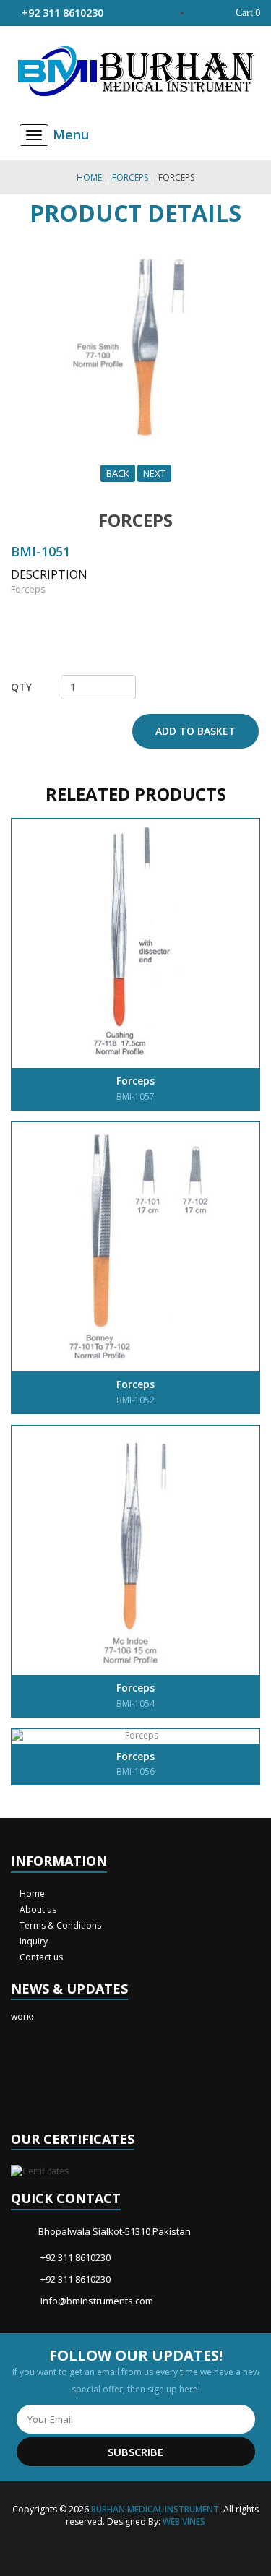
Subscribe (135, 2452)
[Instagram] (146, 2547)
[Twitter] (125, 2547)
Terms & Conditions (59, 1925)
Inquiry (33, 1941)
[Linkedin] (167, 2547)
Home (89, 177)
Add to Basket (195, 731)
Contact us (40, 1957)
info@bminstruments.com (97, 2301)
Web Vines (184, 2521)
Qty (21, 687)
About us (37, 1909)
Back (118, 473)
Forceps (130, 177)
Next (154, 473)
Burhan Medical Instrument (155, 2509)
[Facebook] (104, 2547)
